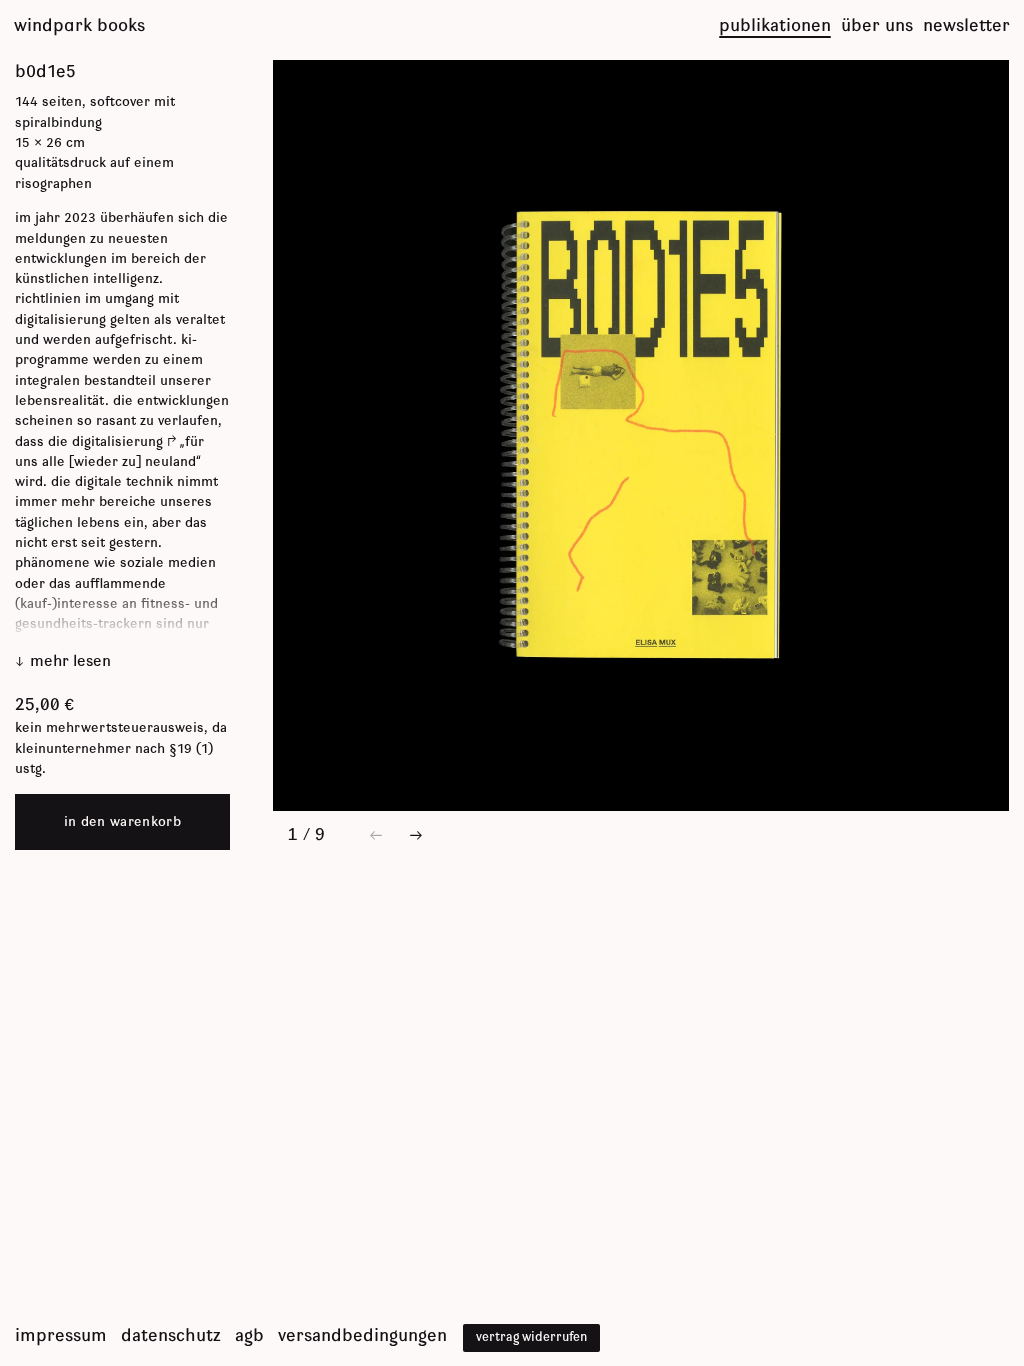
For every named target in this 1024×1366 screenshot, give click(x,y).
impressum (61, 1336)
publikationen (775, 26)
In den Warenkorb (122, 822)
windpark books (79, 26)
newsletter (966, 26)
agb (249, 1336)
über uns (877, 26)
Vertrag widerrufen (531, 1337)
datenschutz (171, 1336)
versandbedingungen (362, 1336)
